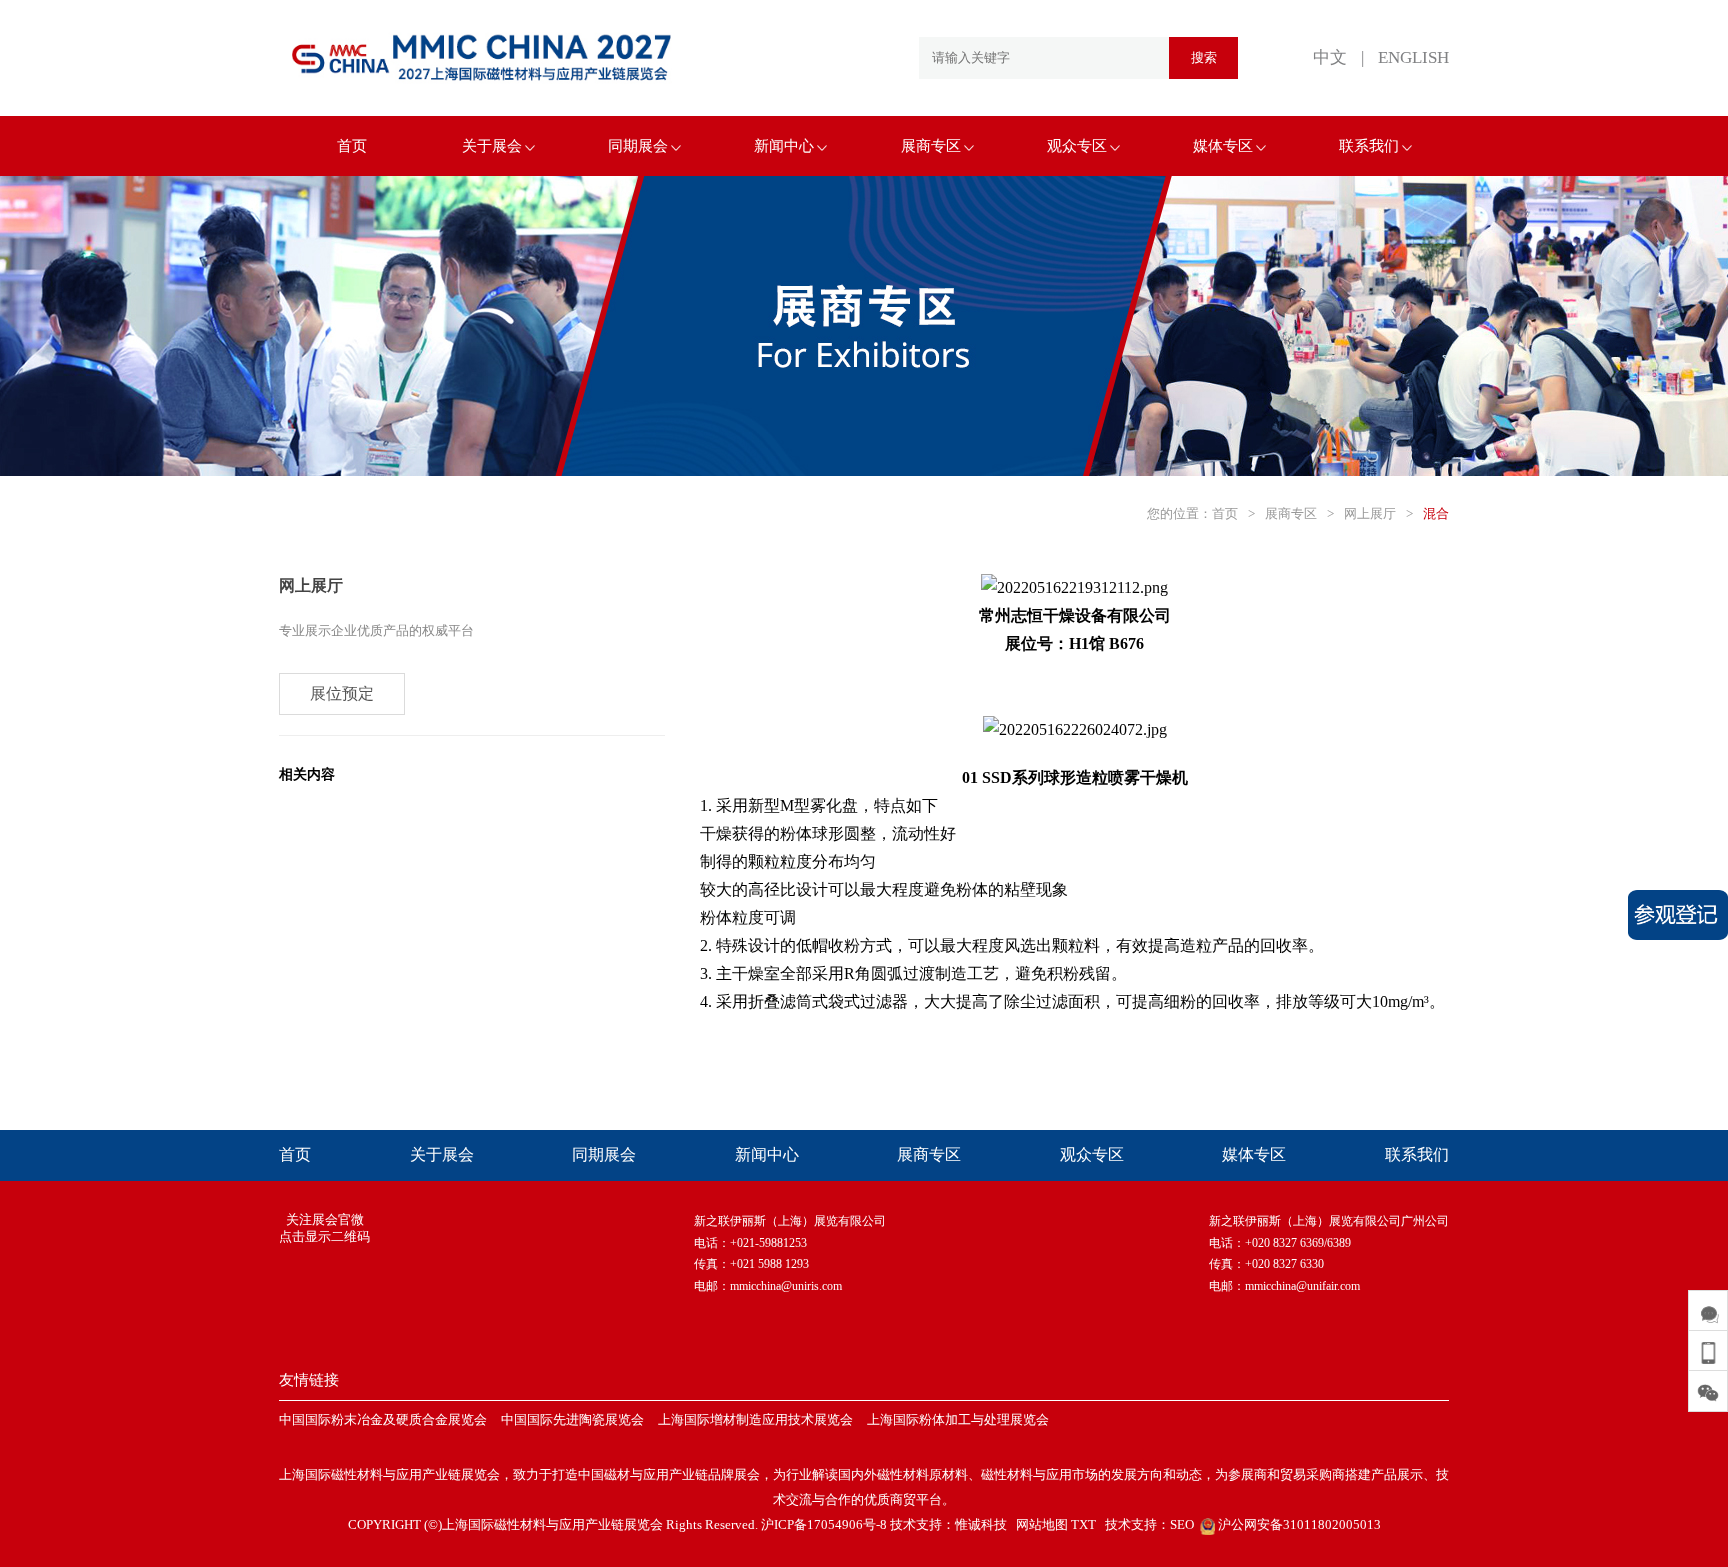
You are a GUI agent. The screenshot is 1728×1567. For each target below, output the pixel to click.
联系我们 (1369, 146)
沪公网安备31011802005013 (1298, 1524)
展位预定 (342, 693)
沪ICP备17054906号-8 (824, 1524)
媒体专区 (1223, 146)
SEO (1182, 1524)
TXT (1083, 1524)
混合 (1436, 513)
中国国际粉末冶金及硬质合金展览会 (383, 1419)
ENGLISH (1413, 57)
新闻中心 (784, 146)
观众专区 (1077, 146)
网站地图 (1042, 1524)
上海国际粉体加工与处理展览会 (958, 1419)
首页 (352, 146)
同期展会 (638, 146)
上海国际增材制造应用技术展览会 (755, 1419)
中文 (1330, 57)
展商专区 (931, 146)
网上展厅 (1370, 513)
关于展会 (492, 146)
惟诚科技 (981, 1524)
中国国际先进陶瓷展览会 (572, 1419)
